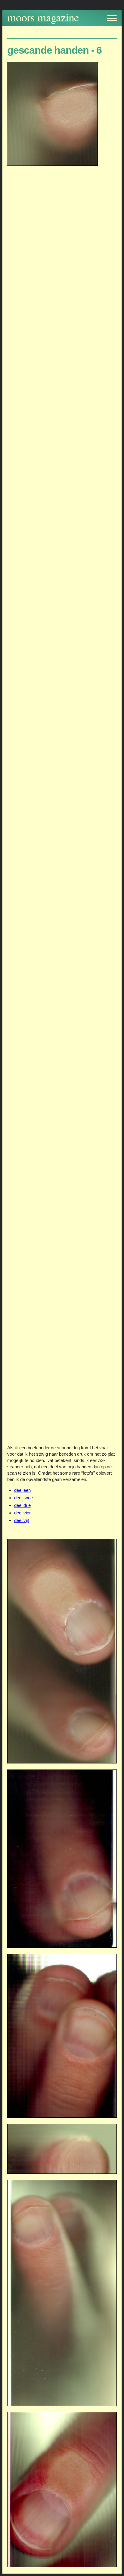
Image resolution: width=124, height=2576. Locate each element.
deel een (22, 1490)
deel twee (23, 1498)
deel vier (22, 1513)
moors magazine (43, 17)
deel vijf (22, 1520)
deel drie (22, 1505)
